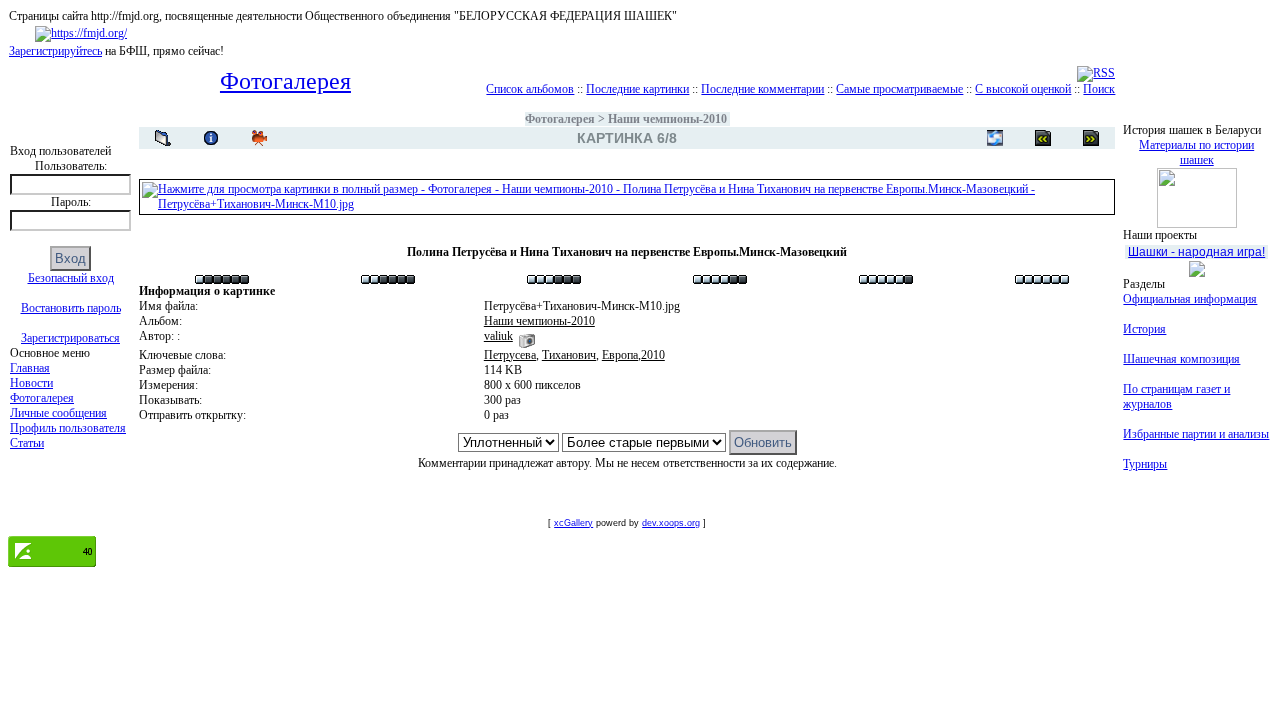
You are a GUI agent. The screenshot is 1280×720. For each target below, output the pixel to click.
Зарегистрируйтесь (55, 51)
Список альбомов (530, 89)
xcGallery (573, 523)
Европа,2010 (633, 355)
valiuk (498, 336)
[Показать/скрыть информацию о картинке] (211, 138)
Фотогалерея (42, 398)
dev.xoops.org (671, 523)
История (1144, 329)
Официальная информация (1190, 299)
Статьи (27, 443)
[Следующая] (1043, 138)
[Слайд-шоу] (259, 138)
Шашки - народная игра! (1196, 252)
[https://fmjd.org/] (81, 33)
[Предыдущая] (1091, 138)
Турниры (1145, 464)
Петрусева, (511, 355)
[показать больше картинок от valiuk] (527, 336)
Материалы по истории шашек (1196, 152)
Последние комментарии (762, 89)
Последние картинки (637, 89)
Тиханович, (570, 355)
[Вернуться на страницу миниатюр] (163, 138)
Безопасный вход (71, 278)
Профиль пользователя (68, 428)
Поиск (1099, 89)
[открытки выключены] (995, 138)
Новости (31, 383)
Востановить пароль (71, 308)
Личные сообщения (58, 413)
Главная (30, 368)
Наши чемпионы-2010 (667, 119)
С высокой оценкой (1023, 89)
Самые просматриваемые (899, 89)
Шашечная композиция (1181, 359)
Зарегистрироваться (70, 338)
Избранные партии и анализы (1196, 434)
